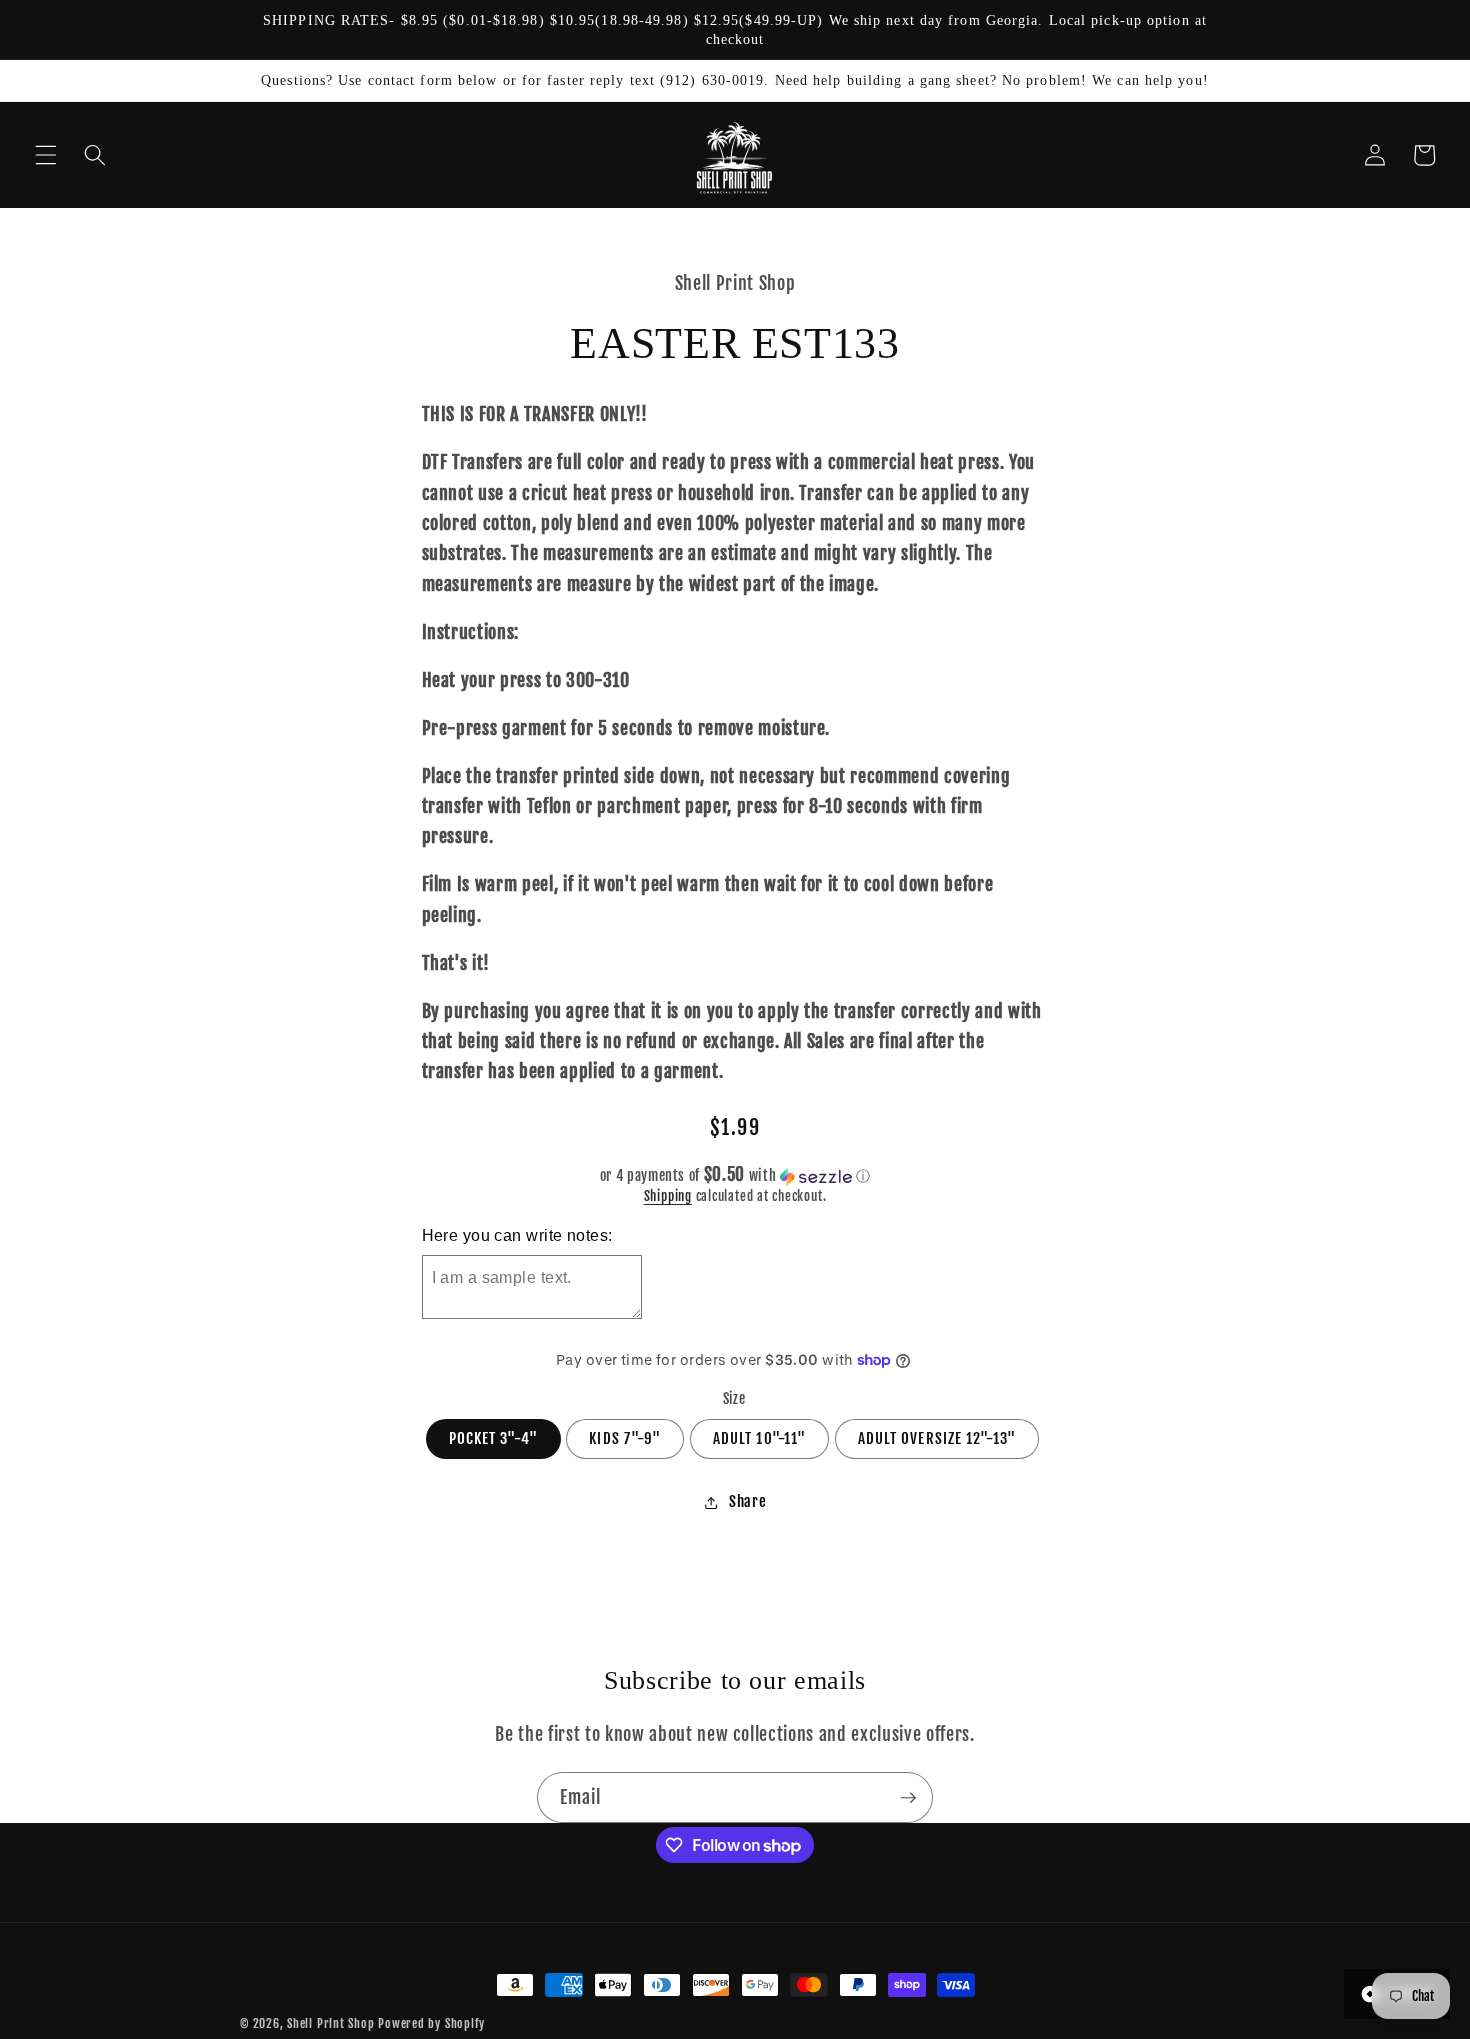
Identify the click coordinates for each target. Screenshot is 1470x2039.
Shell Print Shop (330, 2023)
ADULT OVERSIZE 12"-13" (937, 1439)
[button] (46, 155)
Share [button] (747, 1502)
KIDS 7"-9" (625, 1439)
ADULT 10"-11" (759, 1439)
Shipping (668, 1197)
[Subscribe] (908, 1798)
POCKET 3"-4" (493, 1439)
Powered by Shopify (431, 2023)
